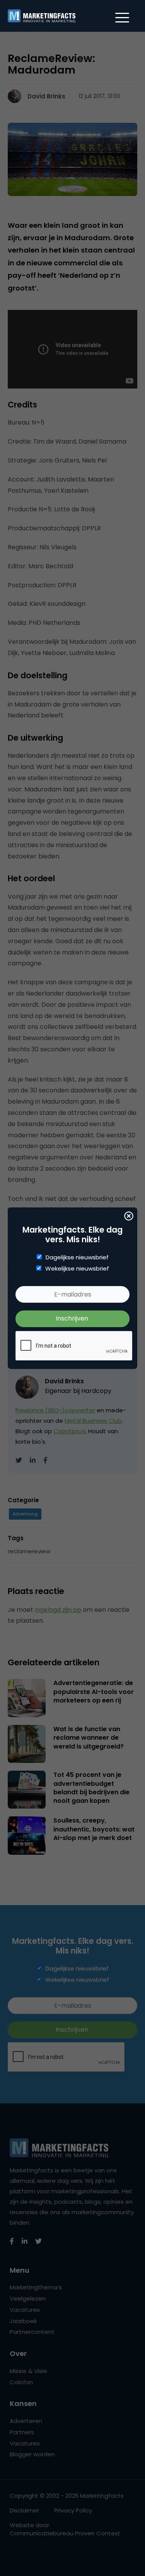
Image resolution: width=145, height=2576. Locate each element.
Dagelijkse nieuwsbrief (77, 1257)
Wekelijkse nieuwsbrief (77, 1269)
